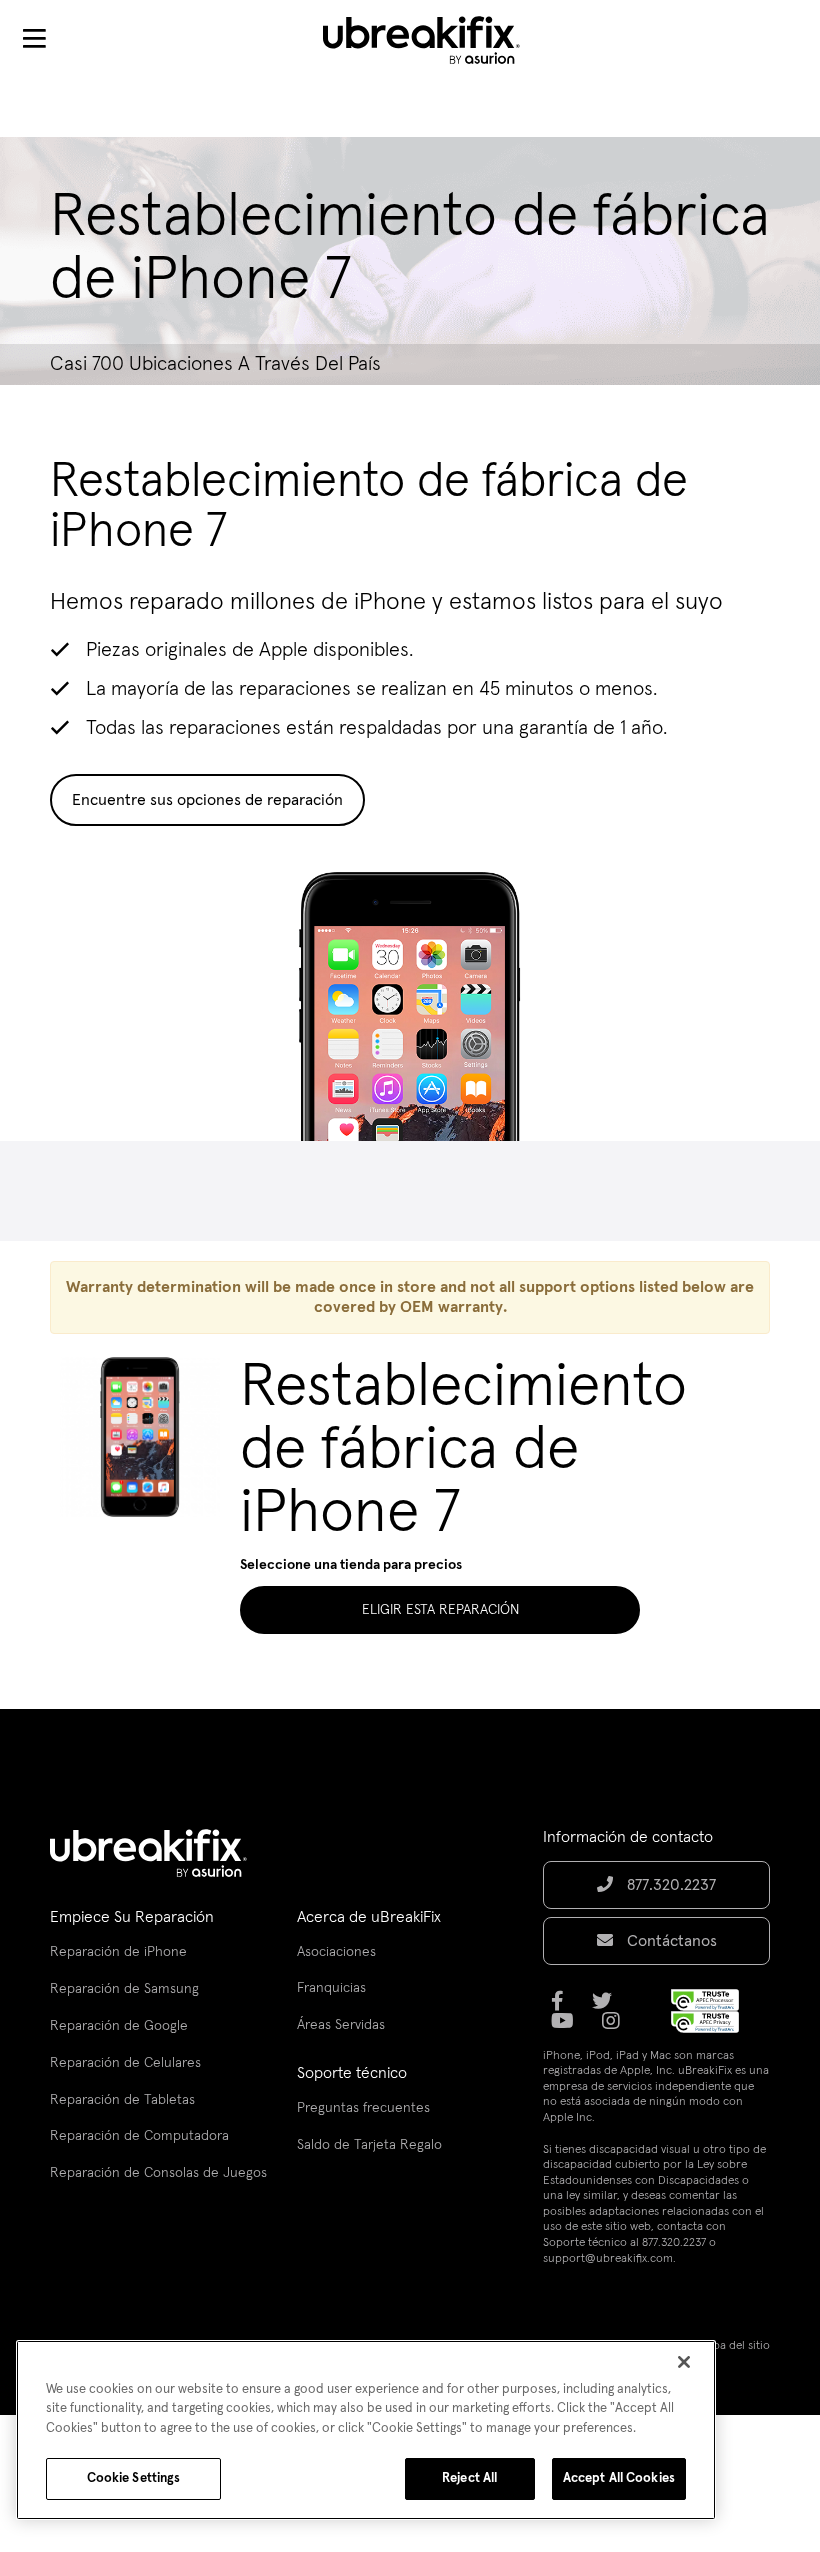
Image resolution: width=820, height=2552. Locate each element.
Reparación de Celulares (125, 2063)
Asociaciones (336, 1952)
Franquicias (331, 1988)
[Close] (684, 2362)
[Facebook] (563, 2008)
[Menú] (34, 40)
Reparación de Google (119, 2026)
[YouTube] (568, 2028)
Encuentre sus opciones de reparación (207, 800)
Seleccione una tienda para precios (351, 1565)
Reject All (469, 2478)
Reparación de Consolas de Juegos (158, 2173)
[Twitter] (608, 2008)
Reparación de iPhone (118, 1952)
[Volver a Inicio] (434, 40)
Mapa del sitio (734, 2346)
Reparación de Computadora (139, 2136)
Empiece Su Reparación (132, 1917)
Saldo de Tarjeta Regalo (369, 2145)
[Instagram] (617, 2028)
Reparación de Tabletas (122, 2100)
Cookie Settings (134, 2478)
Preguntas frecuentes (363, 2108)
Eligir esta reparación (440, 1610)
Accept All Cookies (619, 2478)
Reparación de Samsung (124, 1989)
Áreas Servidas (341, 2025)
